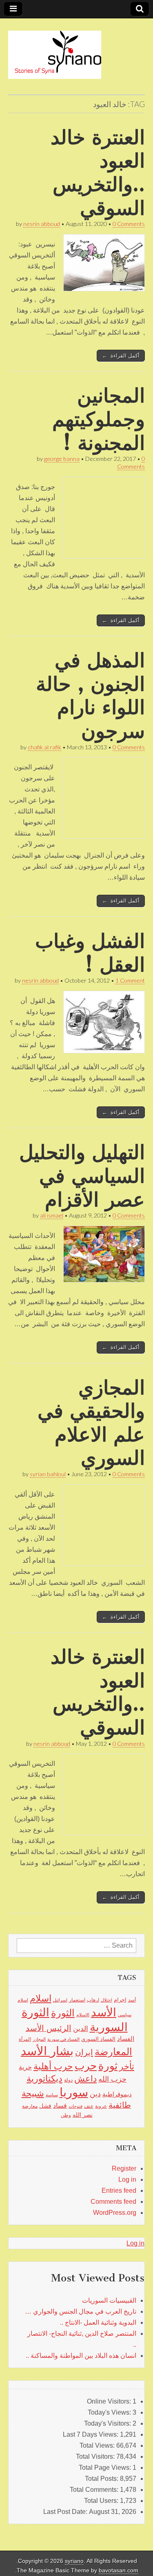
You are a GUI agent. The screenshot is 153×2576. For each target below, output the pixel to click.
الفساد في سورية (63, 2039)
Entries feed (119, 2191)
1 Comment (130, 980)
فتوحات (75, 2106)
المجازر (39, 2039)
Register (124, 2168)
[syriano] (55, 50)
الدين (81, 2029)
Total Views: (98, 2445)
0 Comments (129, 224)
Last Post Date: (66, 2512)
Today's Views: (110, 2412)
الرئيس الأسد (49, 2028)
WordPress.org (115, 2213)
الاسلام (83, 2015)
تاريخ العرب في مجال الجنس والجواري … (81, 2311)
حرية (25, 2067)
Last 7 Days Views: (91, 2434)
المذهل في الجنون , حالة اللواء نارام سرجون (90, 695)
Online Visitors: (110, 2401)
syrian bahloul (48, 1474)
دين (95, 2094)
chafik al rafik (44, 747)
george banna (62, 459)
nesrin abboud (42, 224)
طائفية (120, 2105)
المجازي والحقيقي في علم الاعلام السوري (91, 1423)
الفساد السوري (98, 2039)
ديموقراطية (117, 2094)
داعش (85, 2079)
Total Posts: (102, 2479)
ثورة (108, 2066)
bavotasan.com (119, 2570)
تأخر (127, 2066)
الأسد (104, 2012)
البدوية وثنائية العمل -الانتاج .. (98, 2322)
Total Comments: (95, 2490)
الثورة (63, 2013)
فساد (60, 2105)
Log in (127, 2179)
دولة (68, 2080)
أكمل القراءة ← (121, 356)
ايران (84, 2052)
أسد (132, 2000)
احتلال (106, 2000)
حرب (86, 2066)
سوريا (74, 2092)
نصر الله (83, 2115)
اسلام (41, 1998)
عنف (89, 2106)
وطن (66, 2115)
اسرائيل (60, 2000)
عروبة (101, 2106)
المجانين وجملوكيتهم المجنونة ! (99, 419)
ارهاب (93, 2000)
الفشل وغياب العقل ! (90, 953)
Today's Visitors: (108, 2423)
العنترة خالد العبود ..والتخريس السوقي (98, 172)
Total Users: (102, 2501)
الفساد (126, 2039)
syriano (74, 2561)
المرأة (25, 2039)
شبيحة (33, 2093)
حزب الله (112, 2079)
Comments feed (113, 2202)
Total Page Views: (106, 2468)
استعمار (77, 2000)
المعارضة (113, 2052)
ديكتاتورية (44, 2079)
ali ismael (52, 1215)
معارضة (30, 2106)
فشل (45, 2106)
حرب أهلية (53, 2066)
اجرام (120, 2000)
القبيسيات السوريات (109, 2300)
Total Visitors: (96, 2456)
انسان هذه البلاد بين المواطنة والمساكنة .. (81, 2356)
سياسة (52, 2095)
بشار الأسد (47, 2051)
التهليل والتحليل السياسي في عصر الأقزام (82, 1175)
